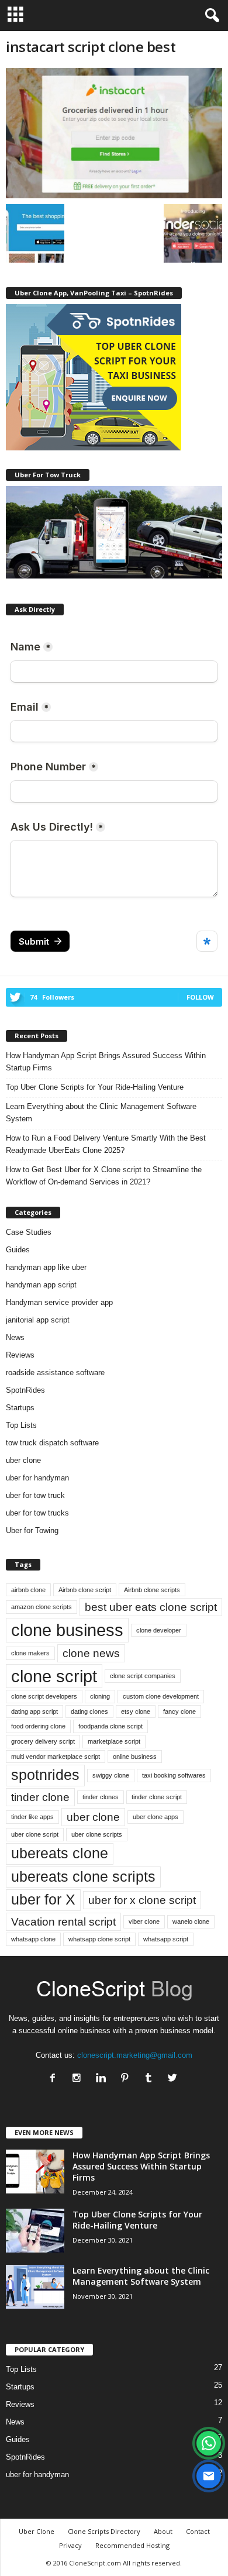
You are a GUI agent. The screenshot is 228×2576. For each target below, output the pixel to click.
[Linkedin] (103, 2079)
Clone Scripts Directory (104, 2531)
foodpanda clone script (110, 1726)
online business (135, 1757)
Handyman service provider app (59, 1302)
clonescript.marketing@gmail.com (135, 2055)
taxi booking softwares (174, 1775)
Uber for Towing (32, 1530)
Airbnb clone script (85, 1590)
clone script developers (44, 1696)
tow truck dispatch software (52, 1443)
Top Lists (21, 1425)
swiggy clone (111, 1775)
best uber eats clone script (151, 1607)
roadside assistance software (55, 1373)
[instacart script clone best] (114, 133)
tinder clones (101, 1797)
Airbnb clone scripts (152, 1590)
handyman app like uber (46, 1267)
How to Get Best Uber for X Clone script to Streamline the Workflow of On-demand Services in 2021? (104, 1176)
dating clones (89, 1711)
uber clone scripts (97, 1834)
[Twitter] (174, 2079)
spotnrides (45, 1775)
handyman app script (41, 1285)
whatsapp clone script (99, 1939)
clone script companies (143, 1676)
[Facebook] (55, 2079)
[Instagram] (79, 2079)
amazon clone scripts (42, 1607)
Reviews (20, 1355)
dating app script (34, 1711)
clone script (54, 1676)
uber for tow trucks (37, 1513)
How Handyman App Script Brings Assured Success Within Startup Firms (106, 1062)
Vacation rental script (63, 1922)
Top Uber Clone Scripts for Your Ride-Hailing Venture (95, 1087)
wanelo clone (191, 1921)
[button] (210, 16)
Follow (200, 997)
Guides (18, 1250)
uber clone (23, 1460)
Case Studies (29, 1232)
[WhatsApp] (209, 2443)
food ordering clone (38, 1726)
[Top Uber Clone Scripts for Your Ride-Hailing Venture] (35, 2231)
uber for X (43, 1900)
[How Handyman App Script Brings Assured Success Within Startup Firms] (35, 2172)
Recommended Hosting (132, 2545)
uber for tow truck (35, 1495)
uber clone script (35, 1834)
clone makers (30, 1653)
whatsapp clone (33, 1939)
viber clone (144, 1921)
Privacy (70, 2545)
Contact (198, 2531)
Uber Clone (37, 2531)
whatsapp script (166, 1939)
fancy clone (179, 1711)
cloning (100, 1696)
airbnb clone (28, 1590)
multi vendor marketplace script (56, 1757)
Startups (20, 1408)
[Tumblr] (151, 2079)
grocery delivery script (43, 1741)
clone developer (159, 1630)
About (163, 2531)
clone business (67, 1630)
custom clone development (161, 1696)
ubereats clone (60, 1853)
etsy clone (136, 1711)
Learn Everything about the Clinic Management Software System (101, 1113)
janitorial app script (38, 1320)
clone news (91, 1653)
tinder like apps (32, 1817)
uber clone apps (156, 1817)
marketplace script (114, 1741)
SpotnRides (25, 1390)
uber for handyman (37, 1478)
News (15, 1337)
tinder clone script (157, 1797)
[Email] (209, 2476)
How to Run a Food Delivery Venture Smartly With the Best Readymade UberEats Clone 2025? (106, 1144)
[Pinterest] (127, 2079)
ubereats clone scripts (83, 1877)
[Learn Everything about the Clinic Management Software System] (35, 2287)
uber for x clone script (142, 1900)
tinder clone (40, 1797)
